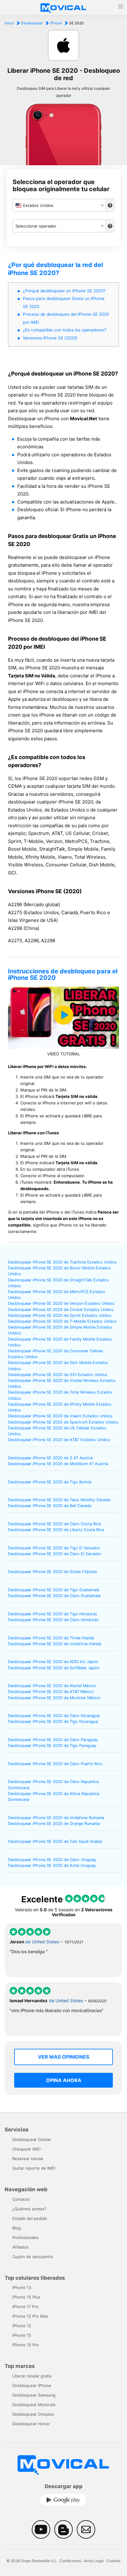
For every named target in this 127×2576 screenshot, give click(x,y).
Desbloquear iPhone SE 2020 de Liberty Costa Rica (56, 1530)
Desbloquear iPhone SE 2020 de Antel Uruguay (52, 1865)
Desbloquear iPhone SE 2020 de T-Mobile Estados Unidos (62, 1321)
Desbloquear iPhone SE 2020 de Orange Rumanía (54, 1824)
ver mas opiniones (63, 2057)
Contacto (21, 2199)
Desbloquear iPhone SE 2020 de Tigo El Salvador (54, 1548)
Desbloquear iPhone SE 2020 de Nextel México (52, 1686)
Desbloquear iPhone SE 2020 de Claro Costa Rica (54, 1524)
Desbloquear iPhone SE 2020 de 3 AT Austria (50, 1458)
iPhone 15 (22, 2335)
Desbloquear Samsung (34, 2395)
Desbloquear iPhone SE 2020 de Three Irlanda (51, 1638)
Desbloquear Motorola (34, 2405)
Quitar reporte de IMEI (34, 2168)
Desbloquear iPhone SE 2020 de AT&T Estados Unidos (59, 1440)
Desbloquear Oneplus (33, 2414)
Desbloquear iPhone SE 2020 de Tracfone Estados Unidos (62, 1262)
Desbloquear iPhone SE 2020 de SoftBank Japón (54, 1668)
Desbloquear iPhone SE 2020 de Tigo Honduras (53, 1614)
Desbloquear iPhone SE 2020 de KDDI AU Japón (53, 1662)
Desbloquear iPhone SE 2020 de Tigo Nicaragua (53, 1721)
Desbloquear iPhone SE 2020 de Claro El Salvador (55, 1554)
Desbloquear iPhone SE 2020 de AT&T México (51, 1692)
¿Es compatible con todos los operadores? (65, 330)
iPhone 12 (22, 2326)
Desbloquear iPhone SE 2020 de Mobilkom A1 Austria (58, 1464)
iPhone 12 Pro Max (30, 2316)
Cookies (113, 2561)
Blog (16, 2228)
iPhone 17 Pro (25, 2307)
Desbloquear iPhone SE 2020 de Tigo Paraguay (52, 1746)
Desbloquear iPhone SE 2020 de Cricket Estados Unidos (61, 1310)
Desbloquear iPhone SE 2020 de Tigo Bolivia (50, 1482)
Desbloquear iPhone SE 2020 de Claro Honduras (53, 1620)
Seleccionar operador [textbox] (36, 226)
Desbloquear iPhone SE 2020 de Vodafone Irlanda (55, 1644)
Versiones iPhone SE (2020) (50, 338)
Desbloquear (32, 23)
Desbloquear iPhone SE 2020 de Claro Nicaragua (54, 1716)
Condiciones (70, 2561)
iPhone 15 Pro (26, 2345)
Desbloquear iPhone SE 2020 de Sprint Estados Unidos (60, 1315)
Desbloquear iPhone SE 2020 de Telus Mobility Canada (59, 1500)
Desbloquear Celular (32, 2139)
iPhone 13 (22, 2287)
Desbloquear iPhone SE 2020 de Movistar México (54, 1698)
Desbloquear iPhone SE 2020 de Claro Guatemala (54, 1596)
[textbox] (59, 205)
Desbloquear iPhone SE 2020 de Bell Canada (50, 1506)
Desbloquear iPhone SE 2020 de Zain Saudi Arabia (55, 1841)
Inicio (9, 23)
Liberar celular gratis (32, 2376)
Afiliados (20, 2247)
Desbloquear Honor (31, 2424)
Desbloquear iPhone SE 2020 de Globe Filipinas (53, 1572)
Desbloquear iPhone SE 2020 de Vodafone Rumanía (56, 1818)
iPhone (56, 23)
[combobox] (59, 205)
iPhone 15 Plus (26, 2297)
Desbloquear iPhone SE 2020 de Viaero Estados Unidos (60, 1416)
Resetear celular (28, 2159)
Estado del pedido (30, 2218)
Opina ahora (64, 2080)
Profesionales (25, 2237)
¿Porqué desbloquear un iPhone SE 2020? (64, 291)
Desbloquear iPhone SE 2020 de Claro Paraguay (53, 1740)
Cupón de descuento (33, 2257)
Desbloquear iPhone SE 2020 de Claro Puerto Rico (55, 1764)
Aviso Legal (94, 2561)
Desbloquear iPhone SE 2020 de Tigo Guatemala (53, 1590)
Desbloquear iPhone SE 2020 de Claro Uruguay (52, 1860)
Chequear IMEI (26, 2149)
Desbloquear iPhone (32, 2385)
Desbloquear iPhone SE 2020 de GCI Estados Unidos (58, 1375)
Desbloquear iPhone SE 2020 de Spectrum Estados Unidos (63, 1422)
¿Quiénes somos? (29, 2209)
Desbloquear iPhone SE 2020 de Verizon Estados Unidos (61, 1303)
